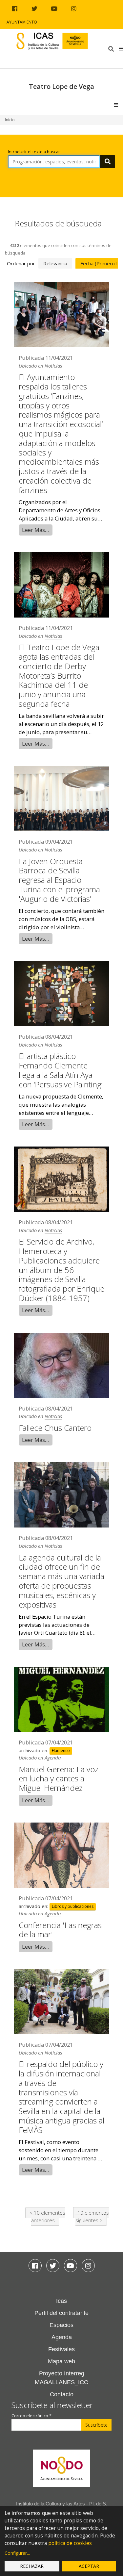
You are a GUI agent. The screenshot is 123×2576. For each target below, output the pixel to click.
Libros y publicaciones (73, 1907)
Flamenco (61, 1751)
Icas (61, 2301)
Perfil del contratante (61, 2313)
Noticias (53, 366)
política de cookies (70, 2543)
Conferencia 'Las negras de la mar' (60, 1930)
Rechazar (32, 2566)
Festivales (61, 2349)
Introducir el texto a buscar (34, 152)
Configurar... (17, 2553)
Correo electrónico (31, 2416)
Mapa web (61, 2361)
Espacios (61, 2325)
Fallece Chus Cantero (55, 1428)
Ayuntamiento (22, 22)
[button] (121, 48)
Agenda (53, 1758)
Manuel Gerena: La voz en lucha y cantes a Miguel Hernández (59, 1779)
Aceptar (89, 2566)
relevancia (55, 263)
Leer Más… (36, 530)
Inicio (10, 120)
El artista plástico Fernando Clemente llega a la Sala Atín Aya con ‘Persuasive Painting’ (61, 1070)
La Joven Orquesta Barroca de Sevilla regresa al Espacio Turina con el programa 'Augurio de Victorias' (59, 880)
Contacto (62, 2394)
